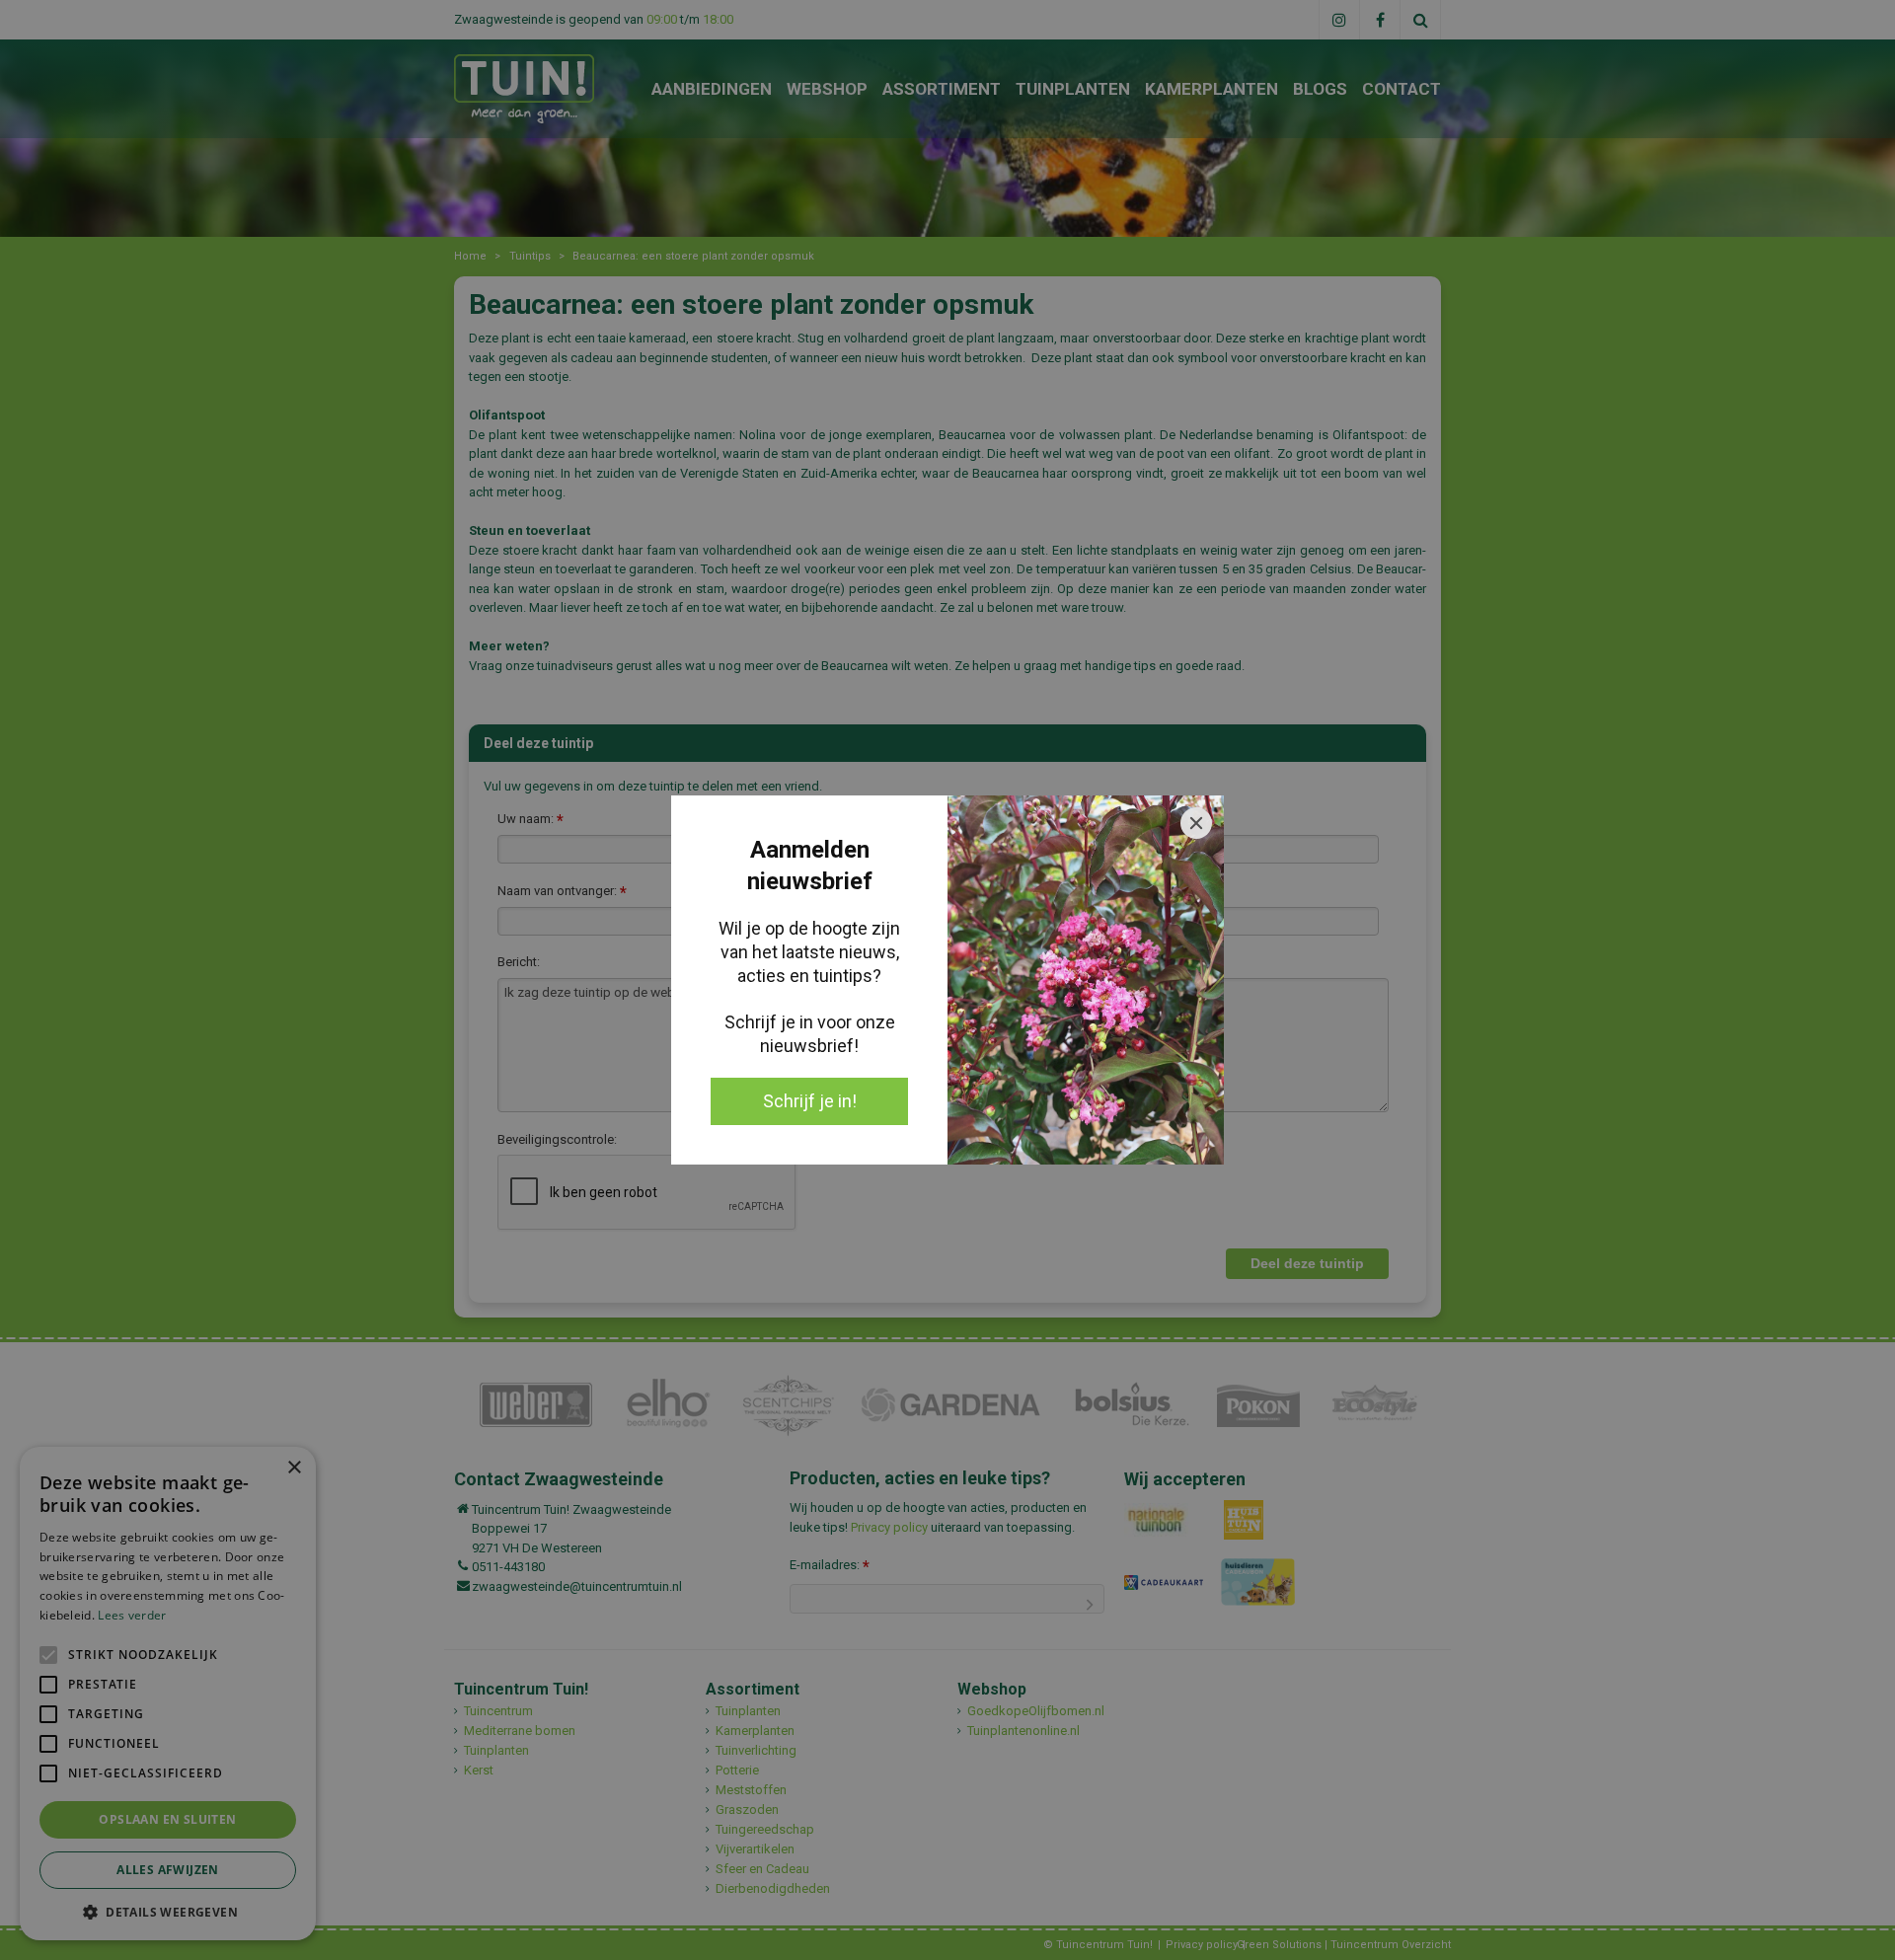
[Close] (1196, 823)
